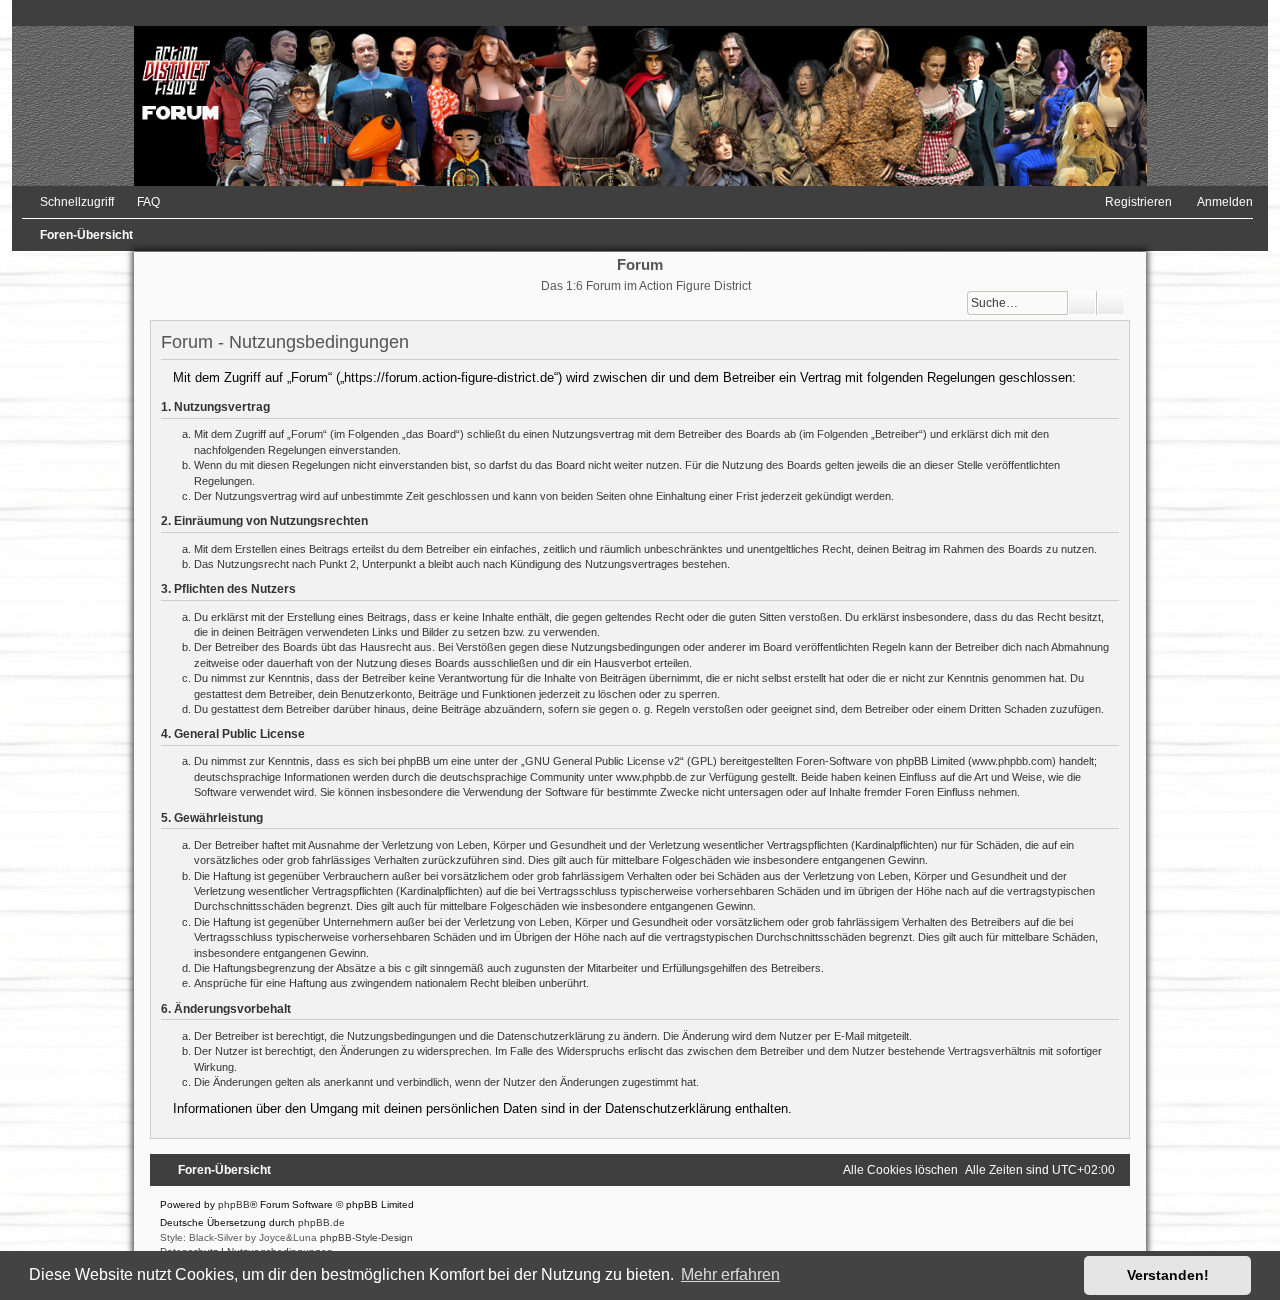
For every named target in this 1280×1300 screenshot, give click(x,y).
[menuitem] (139, 202)
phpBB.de (321, 1222)
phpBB (234, 1204)
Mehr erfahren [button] (730, 1274)
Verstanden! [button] (1168, 1275)
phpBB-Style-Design (366, 1237)
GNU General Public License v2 (602, 761)
